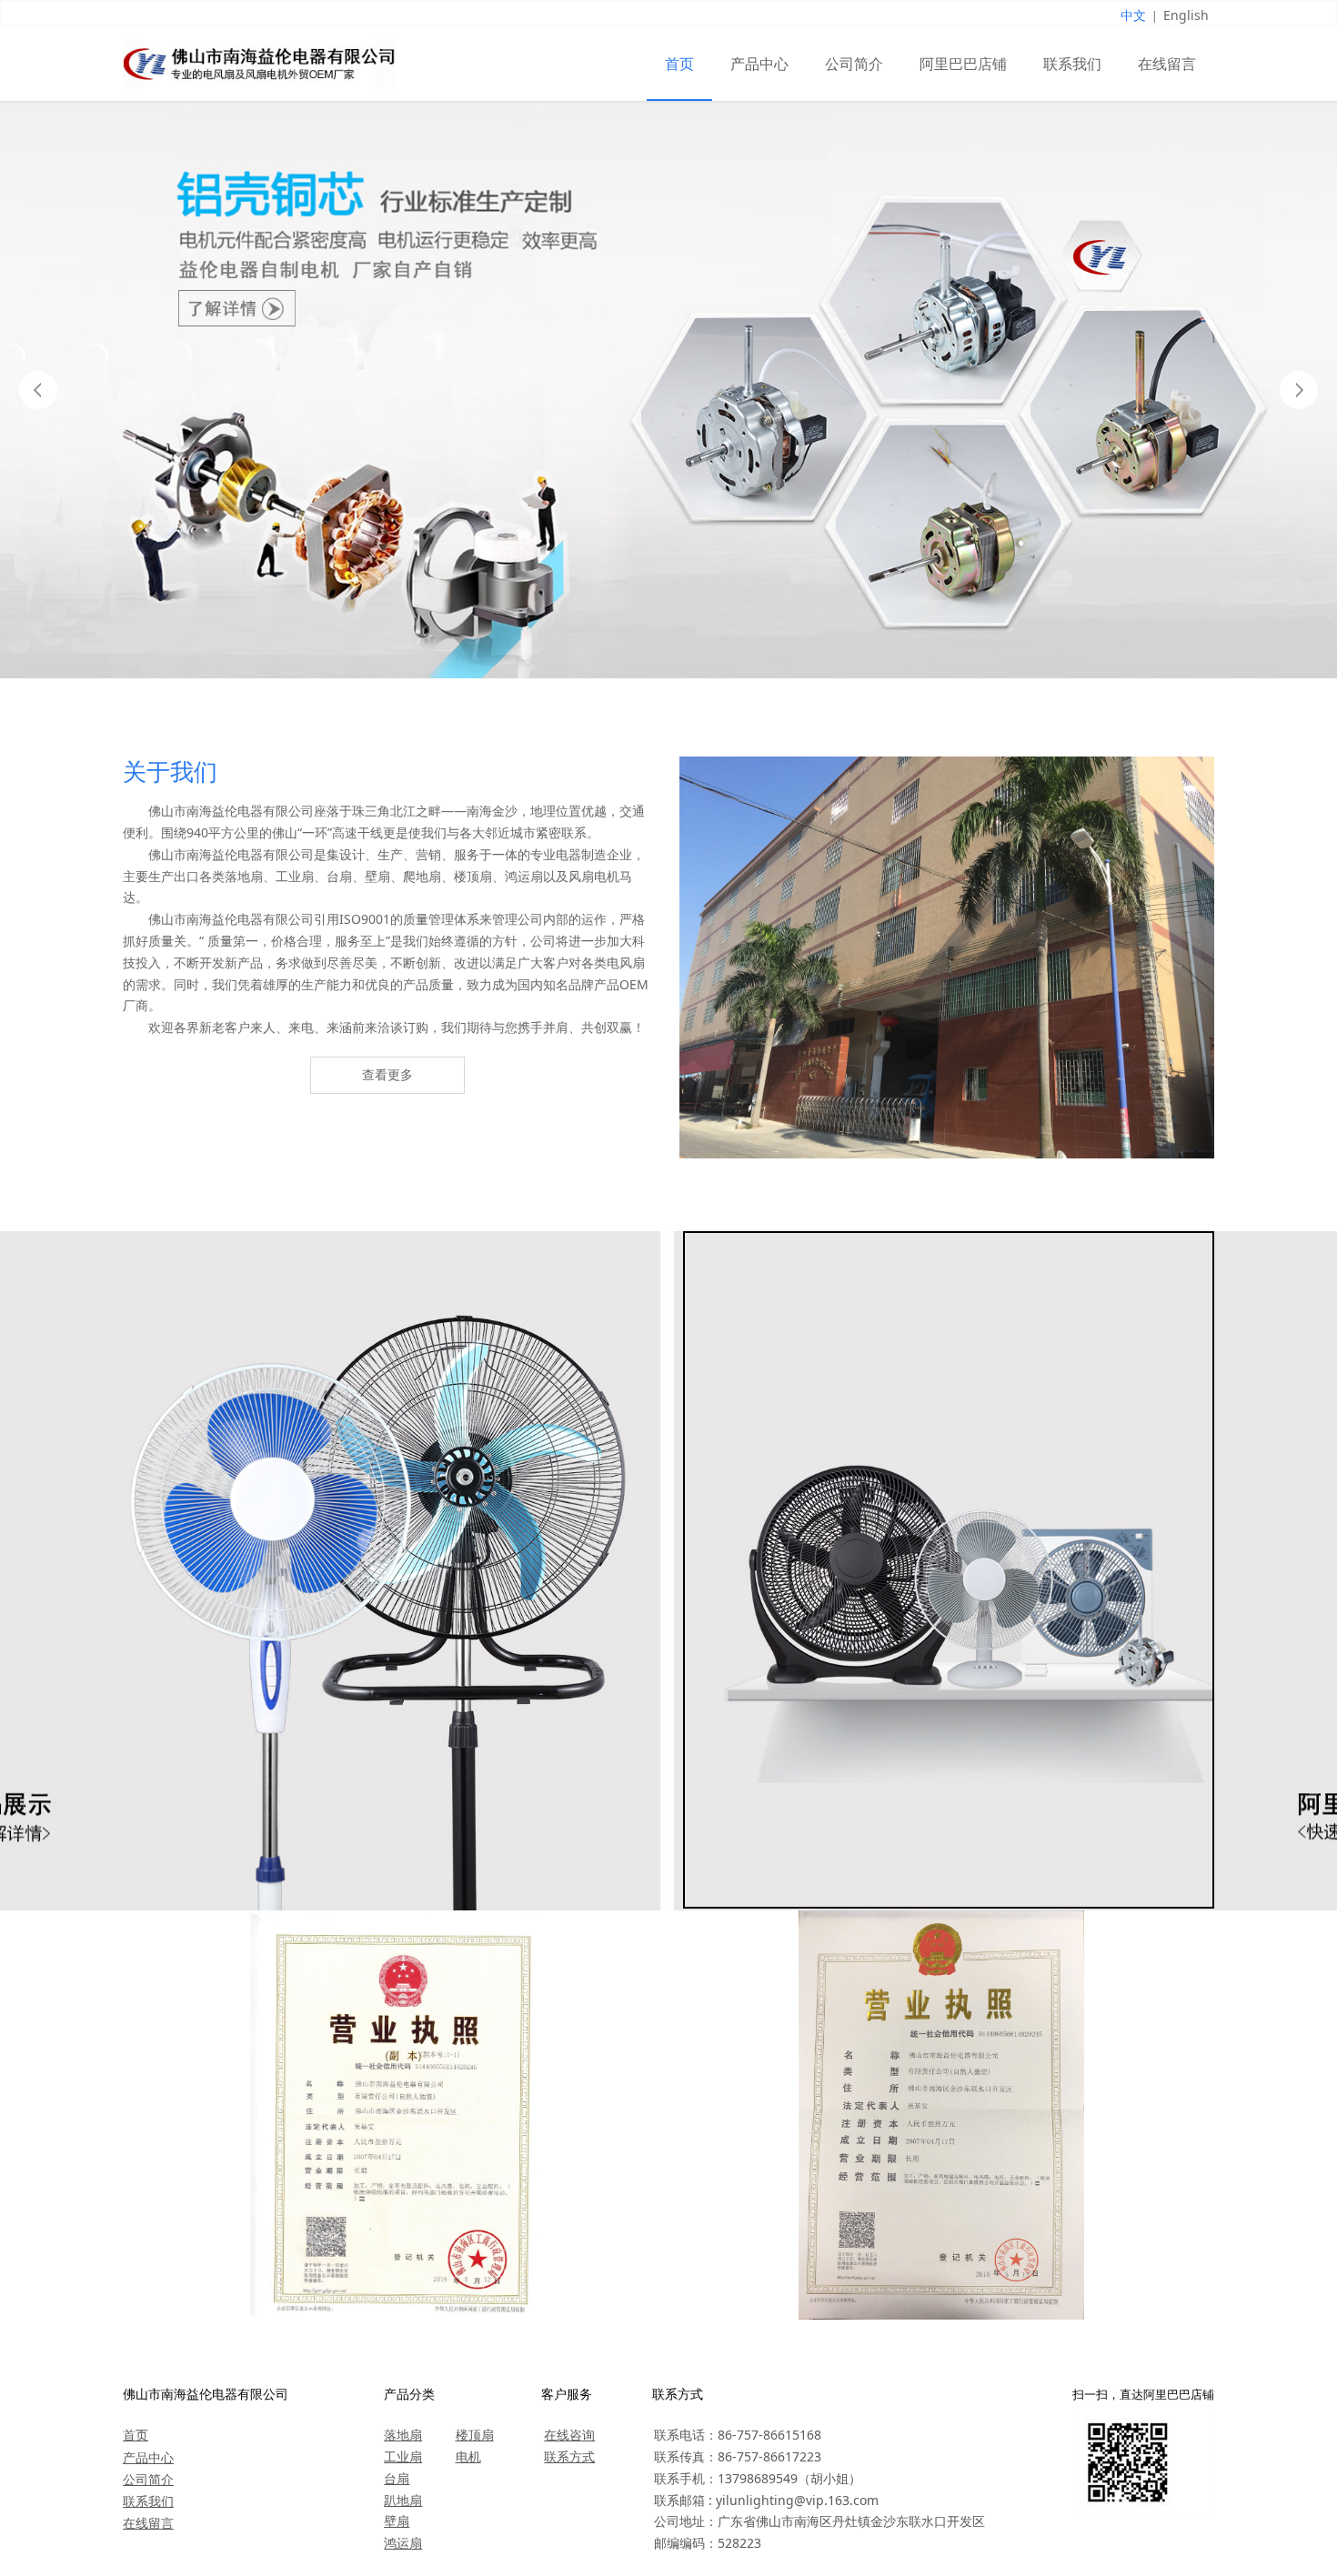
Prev (38, 390)
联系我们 (1072, 64)
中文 (1133, 15)
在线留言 (1167, 64)
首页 (679, 64)
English (1186, 15)
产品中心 (759, 64)
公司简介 (854, 64)
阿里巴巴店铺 (963, 64)
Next (1299, 390)
